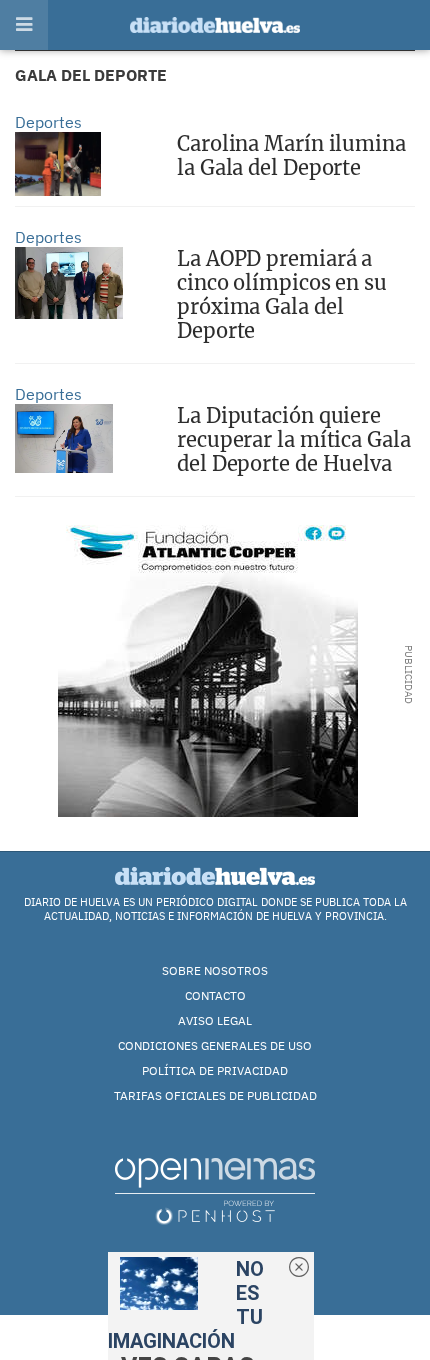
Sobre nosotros (215, 970)
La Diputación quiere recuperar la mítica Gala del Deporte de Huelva (294, 439)
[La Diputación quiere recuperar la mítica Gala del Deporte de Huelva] (64, 438)
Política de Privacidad (215, 1070)
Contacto (215, 995)
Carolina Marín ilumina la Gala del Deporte (291, 155)
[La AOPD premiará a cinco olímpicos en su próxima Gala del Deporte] (69, 283)
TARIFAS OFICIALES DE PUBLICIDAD (215, 1095)
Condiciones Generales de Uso (215, 1045)
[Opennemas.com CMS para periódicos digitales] (215, 1190)
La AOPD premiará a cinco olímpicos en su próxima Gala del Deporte (282, 294)
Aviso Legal (215, 1020)
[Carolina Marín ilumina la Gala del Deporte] (58, 164)
